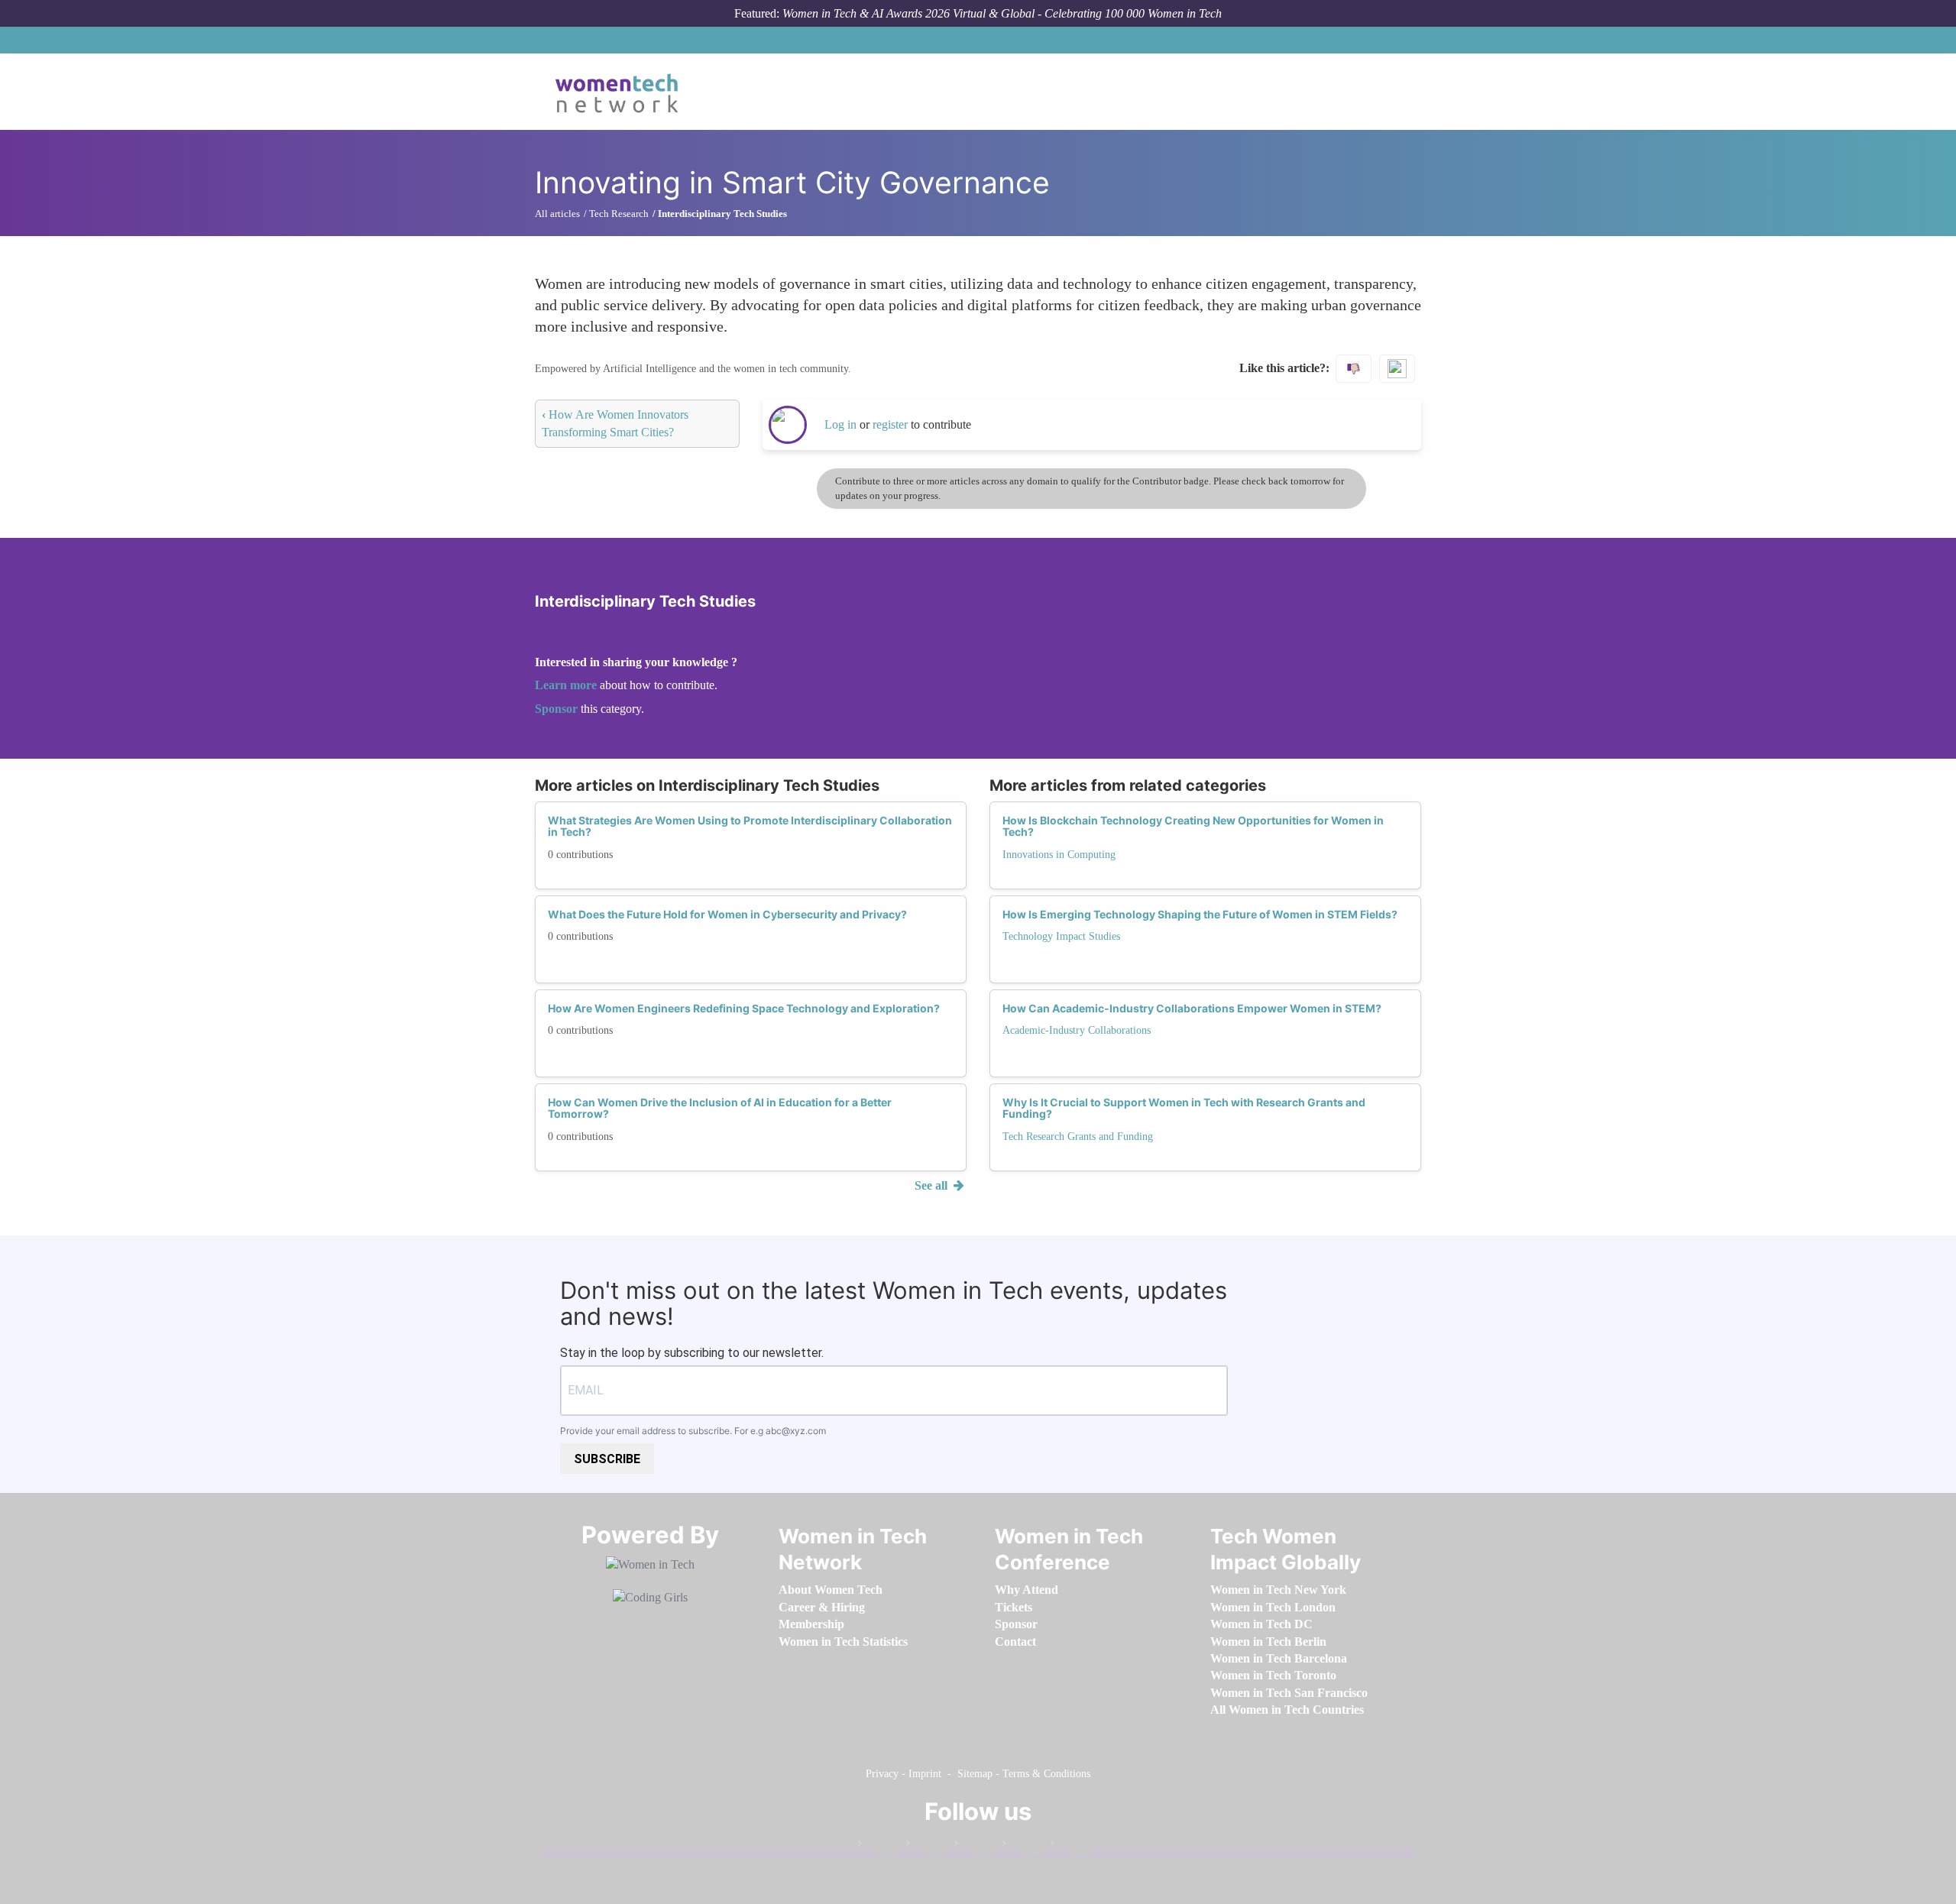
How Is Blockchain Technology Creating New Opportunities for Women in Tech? (1193, 826)
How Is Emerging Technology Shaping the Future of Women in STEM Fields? (1200, 914)
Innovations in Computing (1059, 855)
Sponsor (558, 709)
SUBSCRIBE (607, 1459)
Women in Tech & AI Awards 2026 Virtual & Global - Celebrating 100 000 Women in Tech (1002, 13)
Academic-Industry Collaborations (1077, 1030)
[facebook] (879, 1846)
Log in (840, 424)
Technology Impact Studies (1061, 936)
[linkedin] (928, 1846)
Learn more (566, 685)
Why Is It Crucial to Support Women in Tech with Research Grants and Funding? (1184, 1108)
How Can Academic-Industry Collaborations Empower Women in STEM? (1192, 1008)
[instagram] (976, 1846)
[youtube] (1072, 1846)
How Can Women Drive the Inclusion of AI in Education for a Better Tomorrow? (720, 1108)
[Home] (622, 92)
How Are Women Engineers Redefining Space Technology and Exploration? (744, 1008)
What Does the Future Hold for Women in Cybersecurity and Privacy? (727, 914)
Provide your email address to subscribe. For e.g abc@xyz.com (693, 1431)
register (892, 424)
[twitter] (1024, 1846)
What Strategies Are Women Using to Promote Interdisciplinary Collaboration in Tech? (750, 826)
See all (933, 1185)
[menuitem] (831, 1590)
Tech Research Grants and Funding (1078, 1137)
